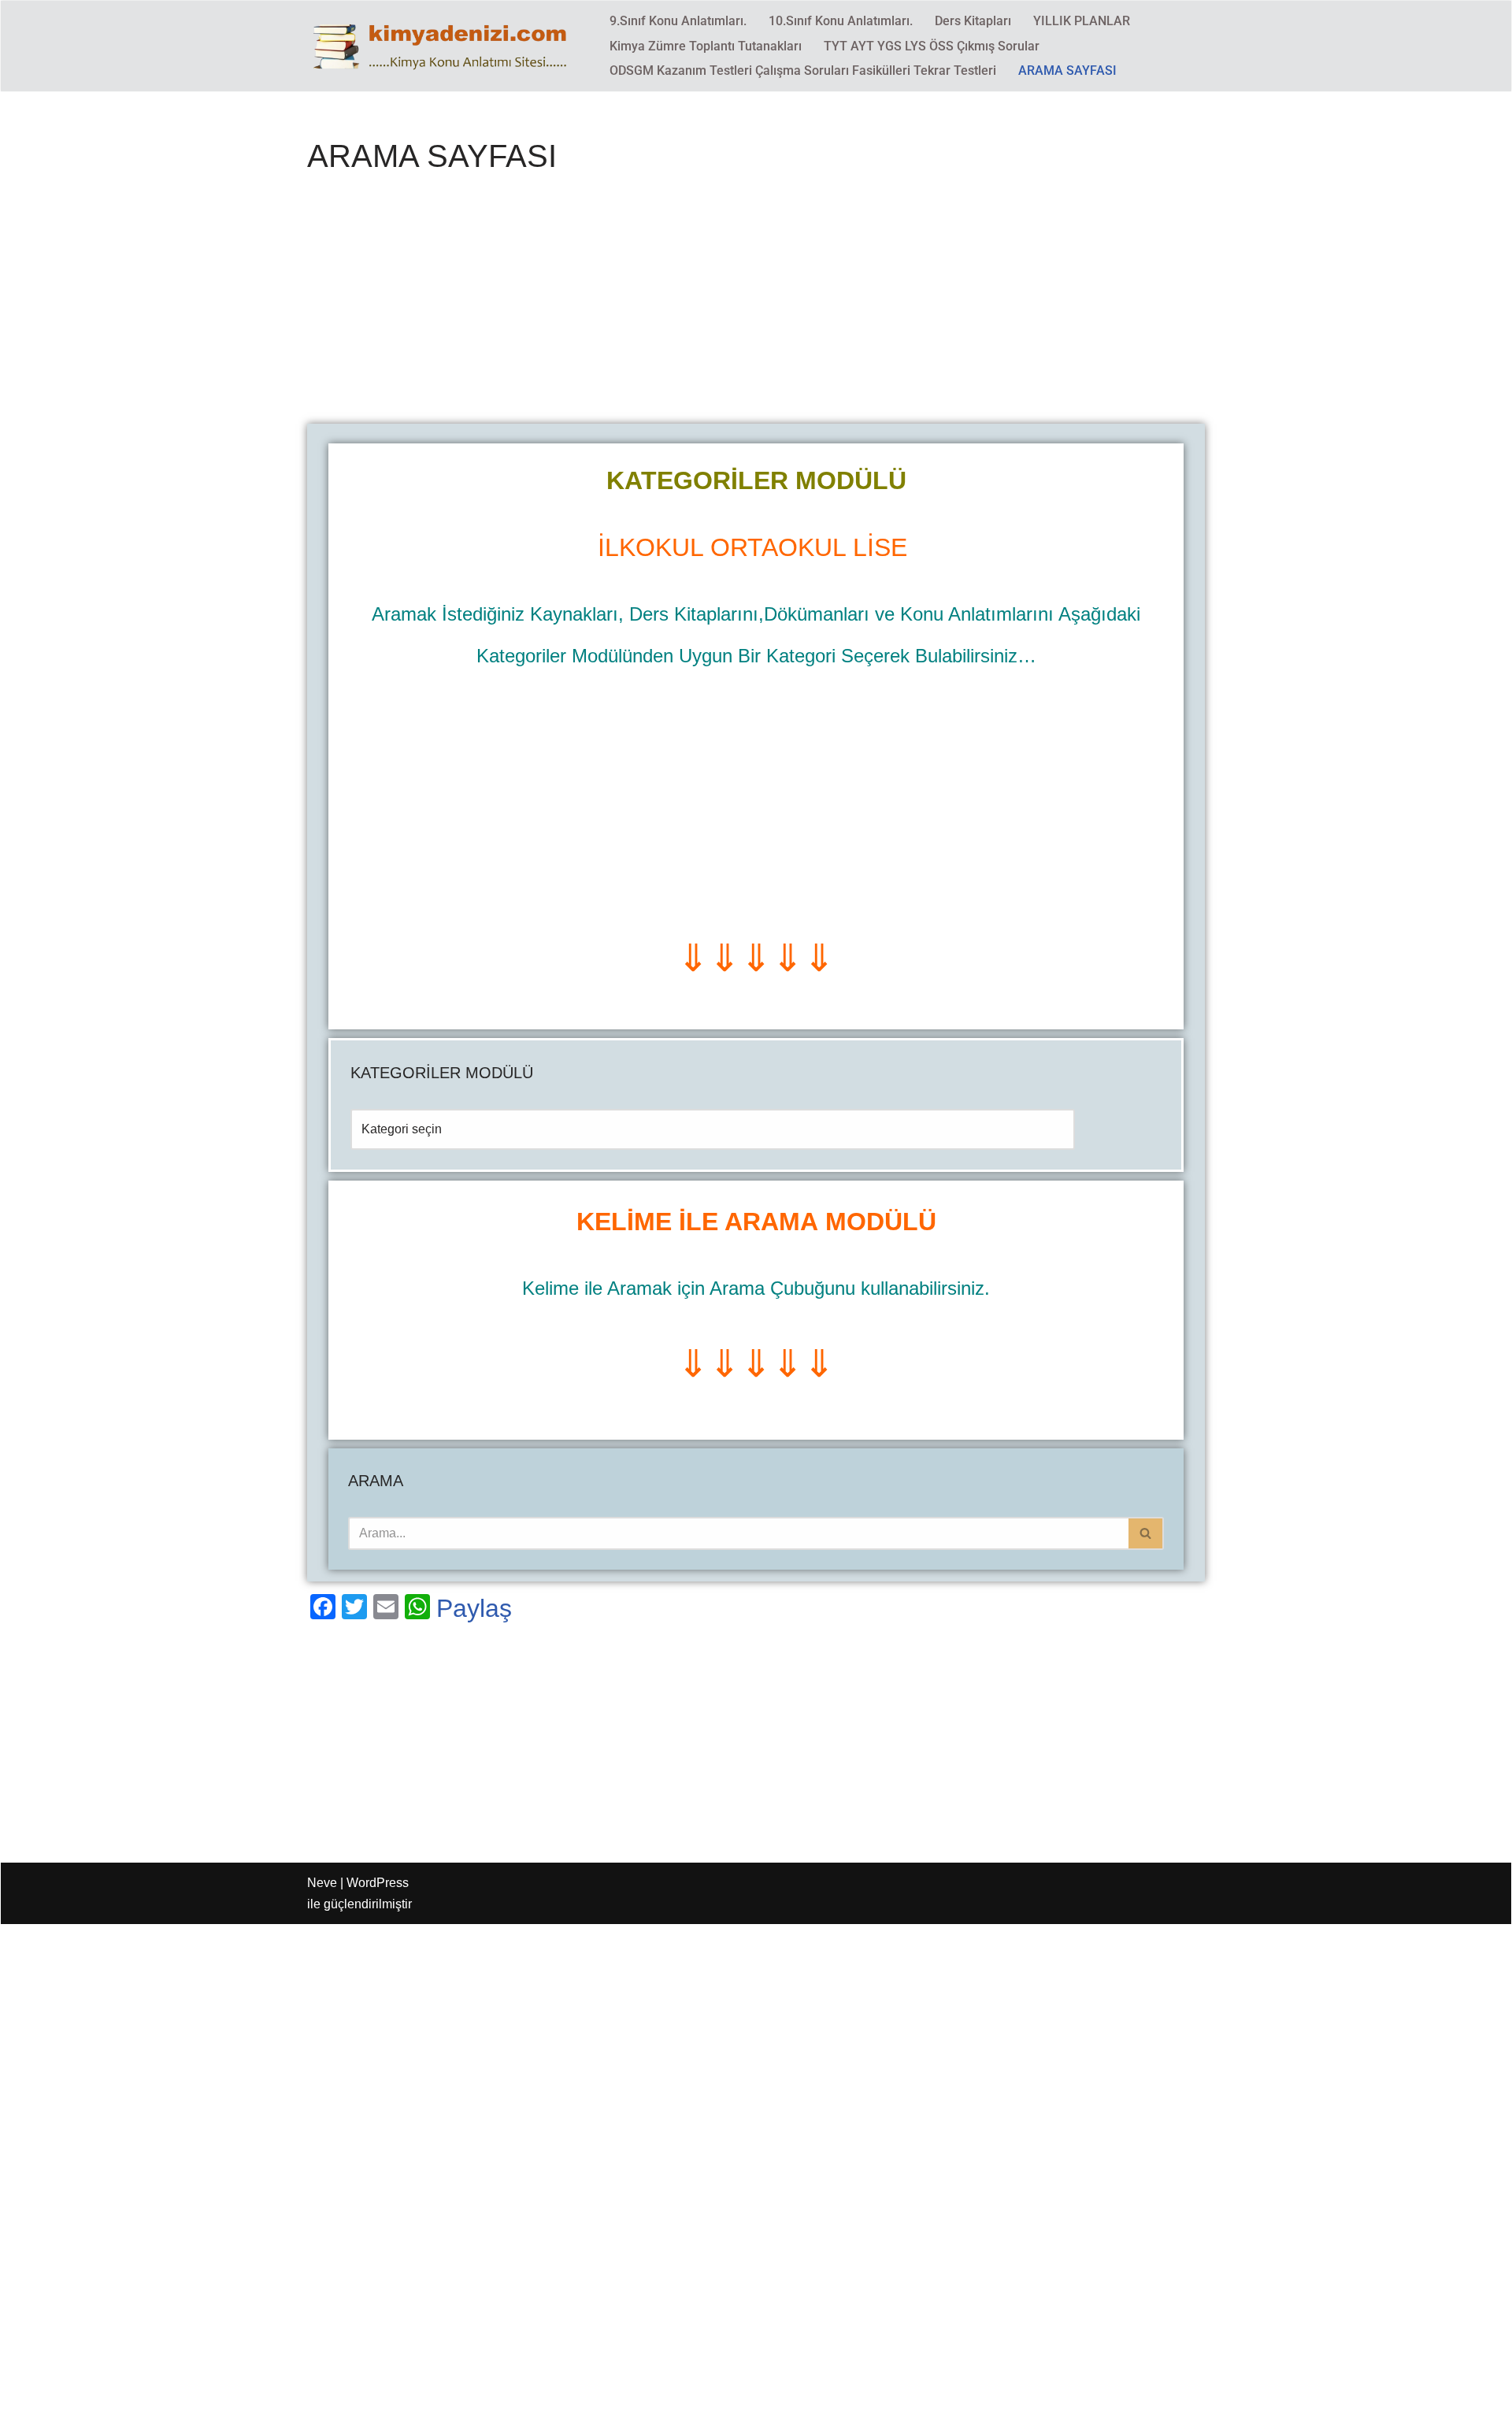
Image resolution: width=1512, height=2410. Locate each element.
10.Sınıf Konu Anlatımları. (841, 21)
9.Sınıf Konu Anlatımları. (678, 21)
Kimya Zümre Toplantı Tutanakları (706, 46)
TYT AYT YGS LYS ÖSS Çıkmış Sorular (932, 46)
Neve (322, 1883)
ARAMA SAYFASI (1067, 70)
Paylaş (474, 1608)
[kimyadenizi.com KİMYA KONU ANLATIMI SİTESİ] (445, 46)
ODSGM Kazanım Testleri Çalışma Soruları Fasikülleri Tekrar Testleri (803, 70)
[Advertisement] (756, 307)
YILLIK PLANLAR (1082, 21)
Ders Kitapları (973, 21)
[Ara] (1146, 1533)
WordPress (378, 1883)
